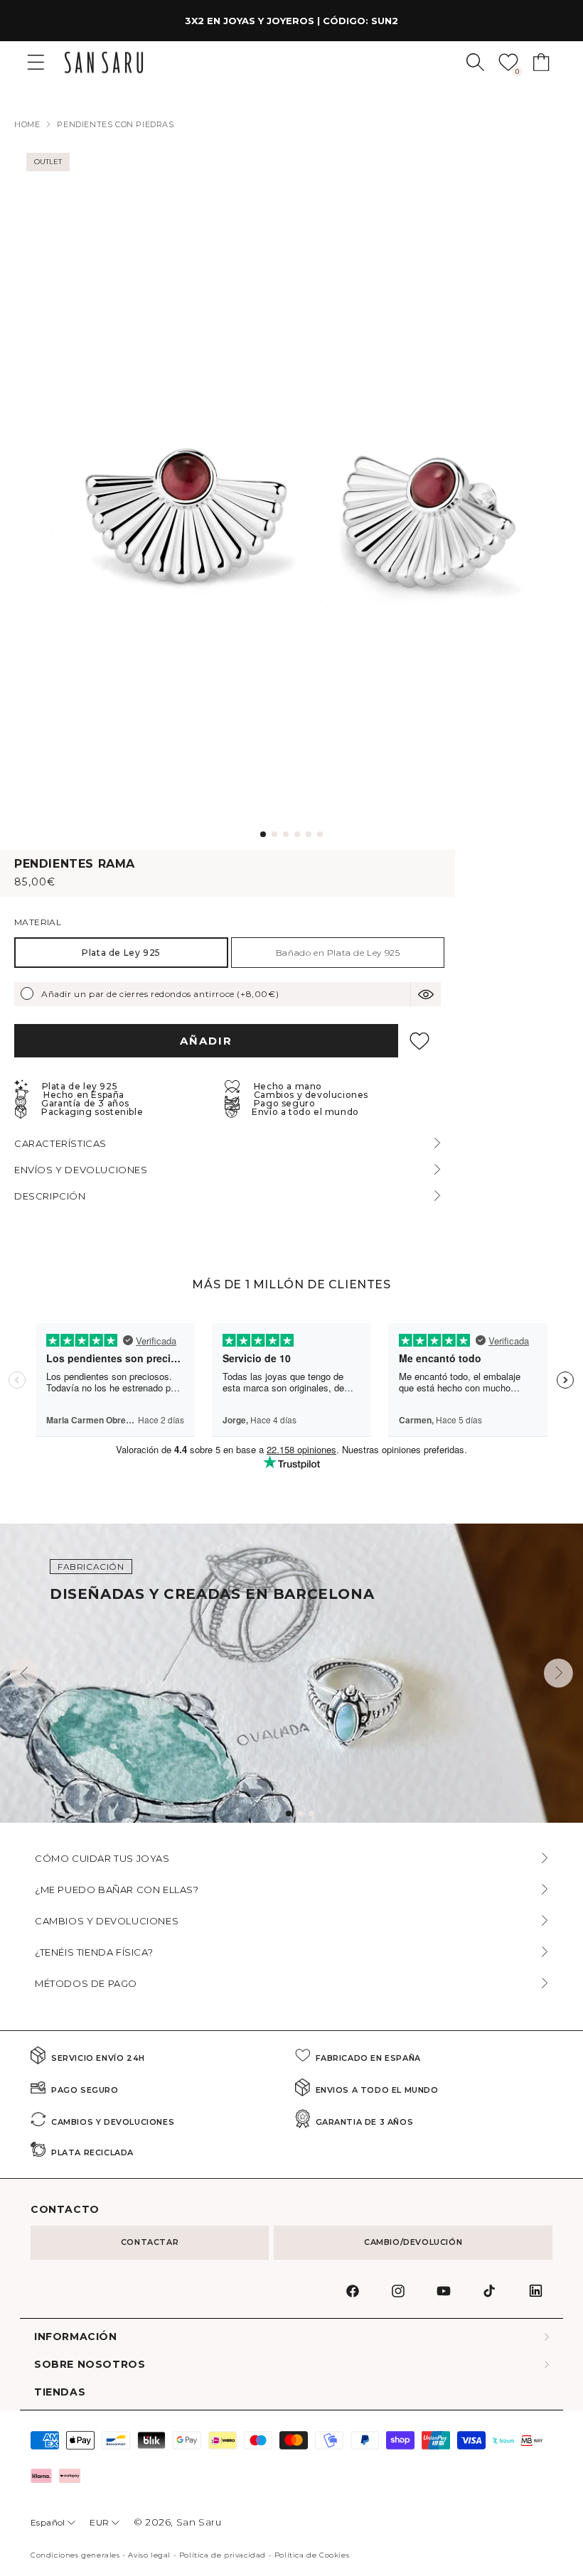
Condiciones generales (75, 2555)
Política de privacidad (223, 2555)
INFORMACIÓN (76, 2337)
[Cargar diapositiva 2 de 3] (300, 1814)
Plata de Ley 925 (121, 953)
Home (27, 124)
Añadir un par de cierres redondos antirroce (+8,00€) (160, 994)
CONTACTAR (150, 2242)
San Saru (199, 2522)
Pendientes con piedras (115, 124)
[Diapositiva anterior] (25, 1673)
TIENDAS (60, 2392)
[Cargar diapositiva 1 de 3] (289, 1814)
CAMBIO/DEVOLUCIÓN (413, 2242)
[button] (475, 62)
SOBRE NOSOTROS (90, 2365)
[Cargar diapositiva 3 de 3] (311, 1814)
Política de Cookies (312, 2555)
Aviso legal (149, 2555)
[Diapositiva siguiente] (558, 1673)
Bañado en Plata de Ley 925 (338, 953)
